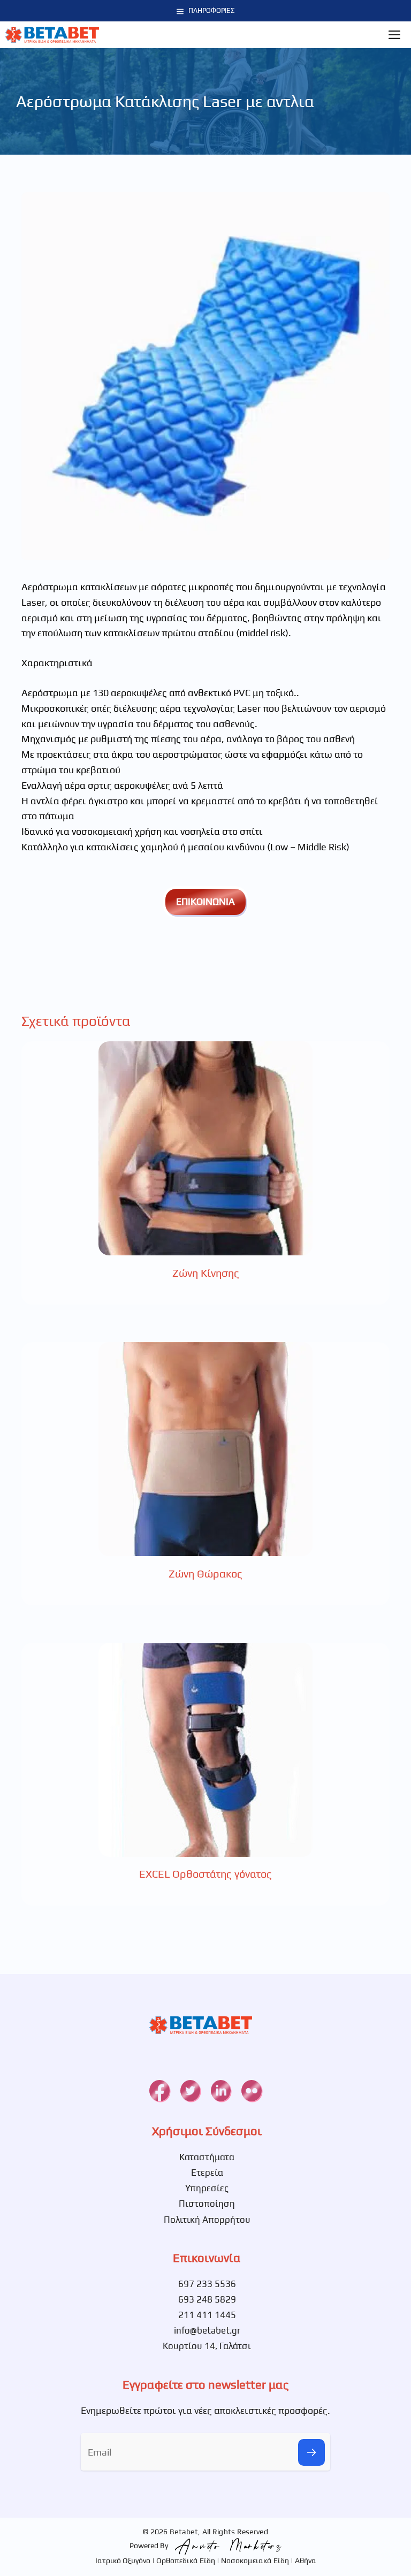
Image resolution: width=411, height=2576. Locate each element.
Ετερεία (207, 2173)
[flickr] (251, 2091)
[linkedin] (221, 2091)
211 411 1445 (207, 2315)
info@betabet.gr (207, 2330)
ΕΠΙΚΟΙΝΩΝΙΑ (205, 901)
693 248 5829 (207, 2299)
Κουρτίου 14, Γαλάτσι (207, 2346)
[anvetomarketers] (226, 2545)
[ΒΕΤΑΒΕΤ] (52, 35)
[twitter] (190, 2091)
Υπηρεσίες (207, 2188)
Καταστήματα (207, 2157)
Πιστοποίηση (207, 2204)
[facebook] (159, 2091)
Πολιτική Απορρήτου (207, 2220)
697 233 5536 (207, 2284)
